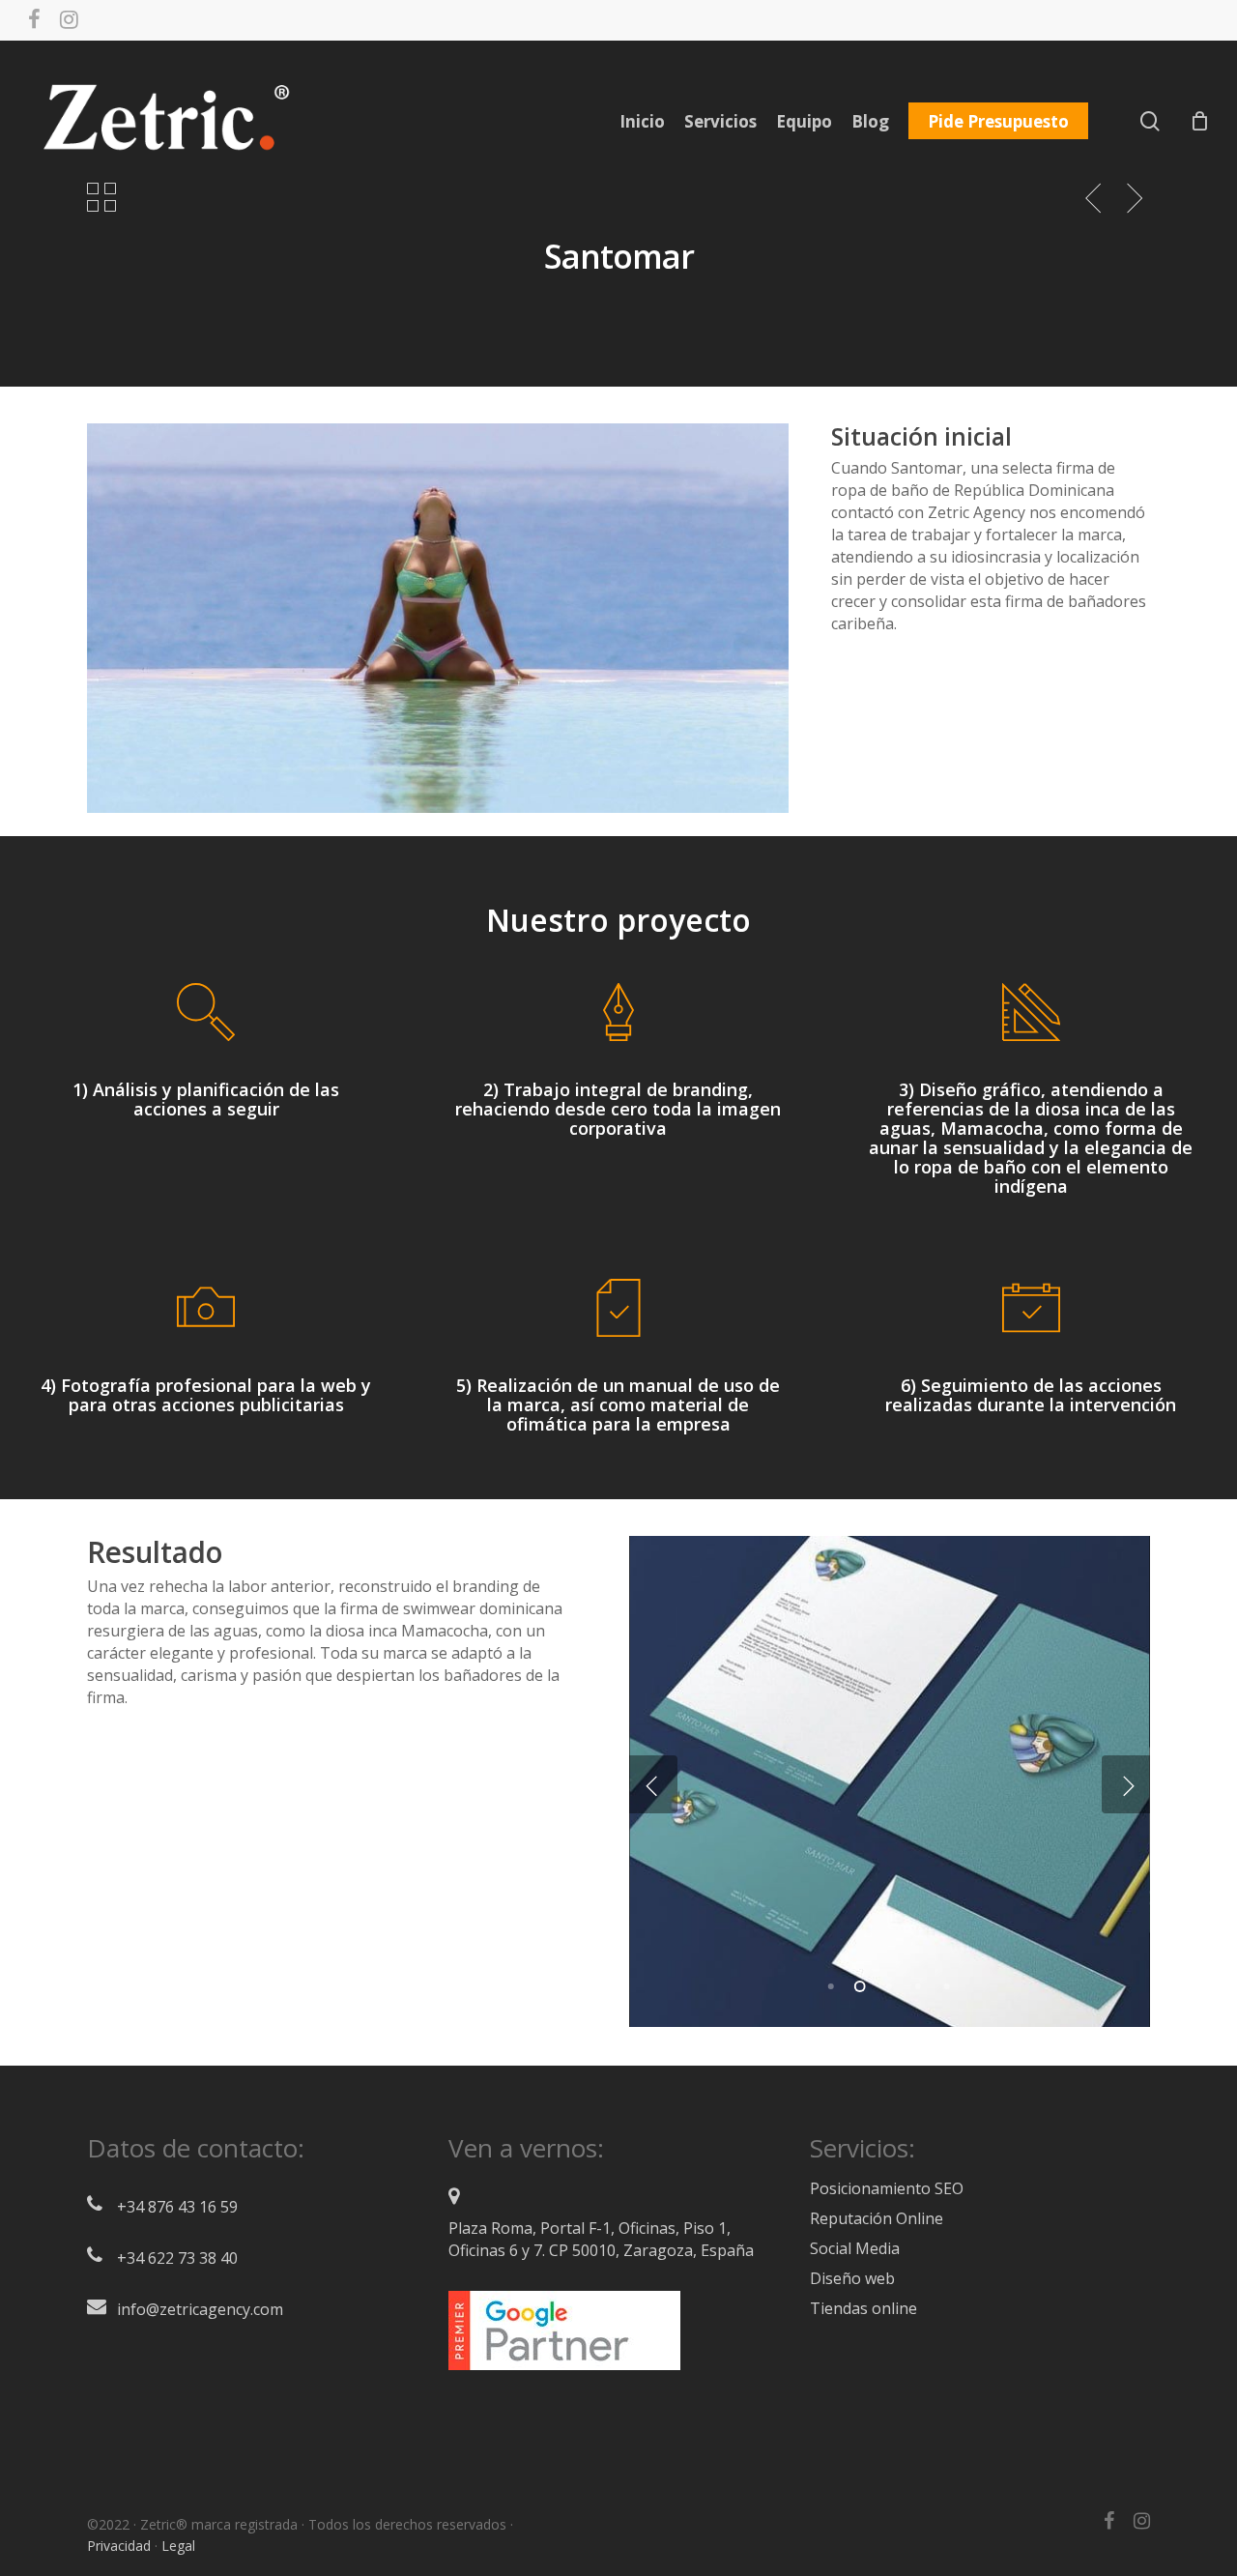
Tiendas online (863, 2308)
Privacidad (119, 2546)
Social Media (855, 2248)
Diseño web (852, 2278)
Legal (178, 2546)
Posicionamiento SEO (887, 2188)
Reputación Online (877, 2218)
